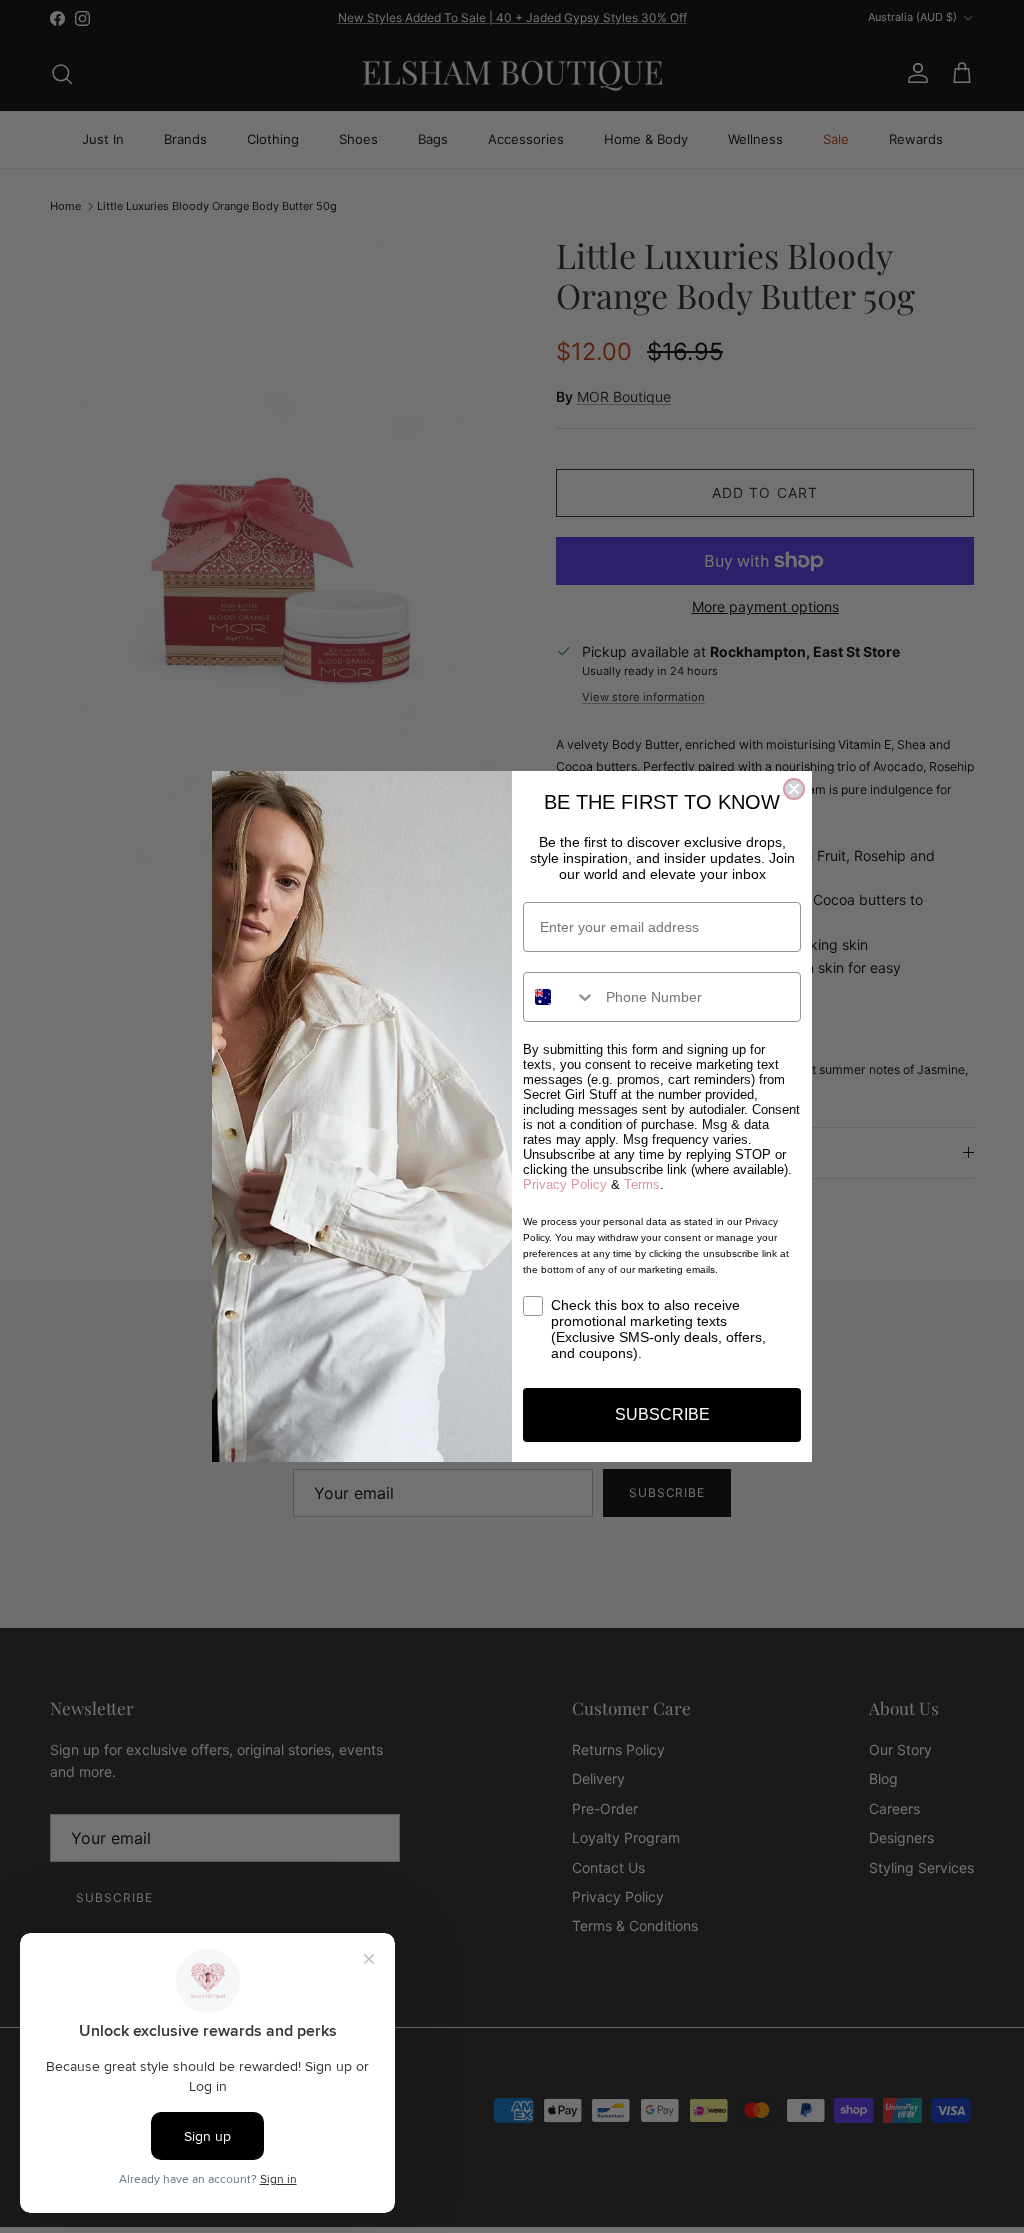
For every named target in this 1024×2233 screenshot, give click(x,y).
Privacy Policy (565, 1184)
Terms (642, 1184)
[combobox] (560, 997)
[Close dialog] (794, 789)
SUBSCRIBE (662, 1414)
